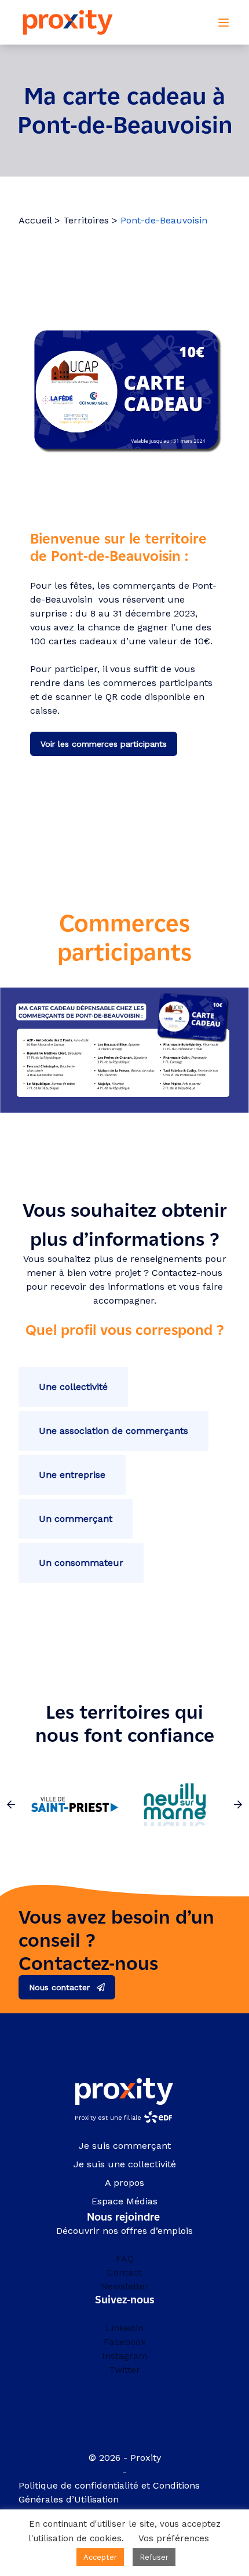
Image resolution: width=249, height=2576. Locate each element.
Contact (124, 2272)
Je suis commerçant (125, 2146)
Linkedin (124, 2328)
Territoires (86, 220)
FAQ (125, 2258)
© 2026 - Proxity (125, 2458)
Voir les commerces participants (104, 744)
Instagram (125, 2356)
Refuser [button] (154, 2557)
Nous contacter (59, 1987)
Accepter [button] (100, 2557)
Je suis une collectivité (125, 2164)
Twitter (124, 2370)
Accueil (35, 220)
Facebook (125, 2342)
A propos (124, 2183)
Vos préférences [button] (174, 2538)
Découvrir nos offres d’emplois (124, 2231)
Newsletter (125, 2286)
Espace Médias (124, 2201)
